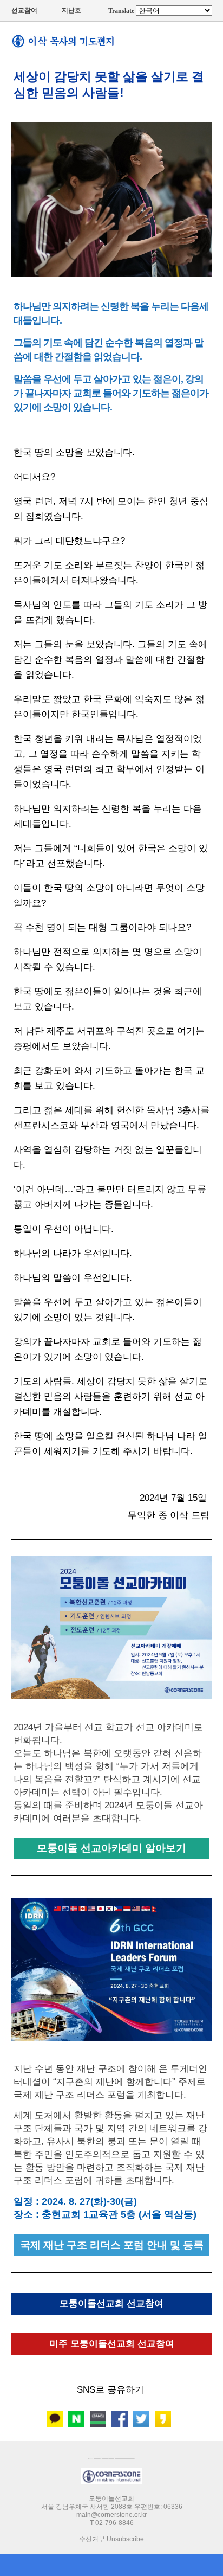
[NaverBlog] (76, 2419)
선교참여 (24, 10)
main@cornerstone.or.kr (111, 2515)
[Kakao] (55, 2419)
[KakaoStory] (163, 2419)
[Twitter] (141, 2419)
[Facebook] (120, 2419)
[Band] (98, 2419)
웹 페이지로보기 (112, 2456)
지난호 (71, 10)
